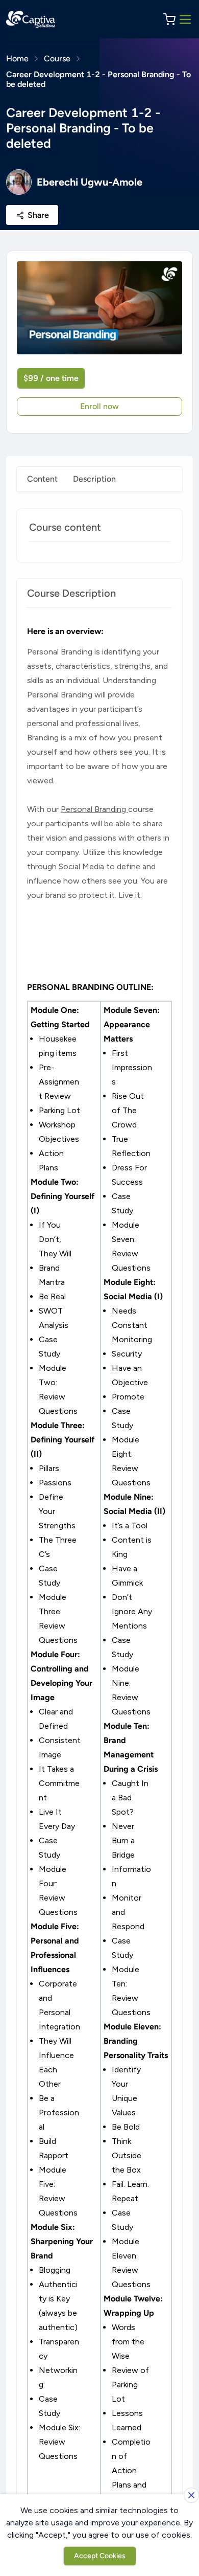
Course (57, 59)
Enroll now (99, 406)
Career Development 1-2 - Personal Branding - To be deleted (98, 79)
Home (17, 59)
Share (38, 215)
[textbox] (99, 1574)
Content (42, 479)
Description (94, 479)
